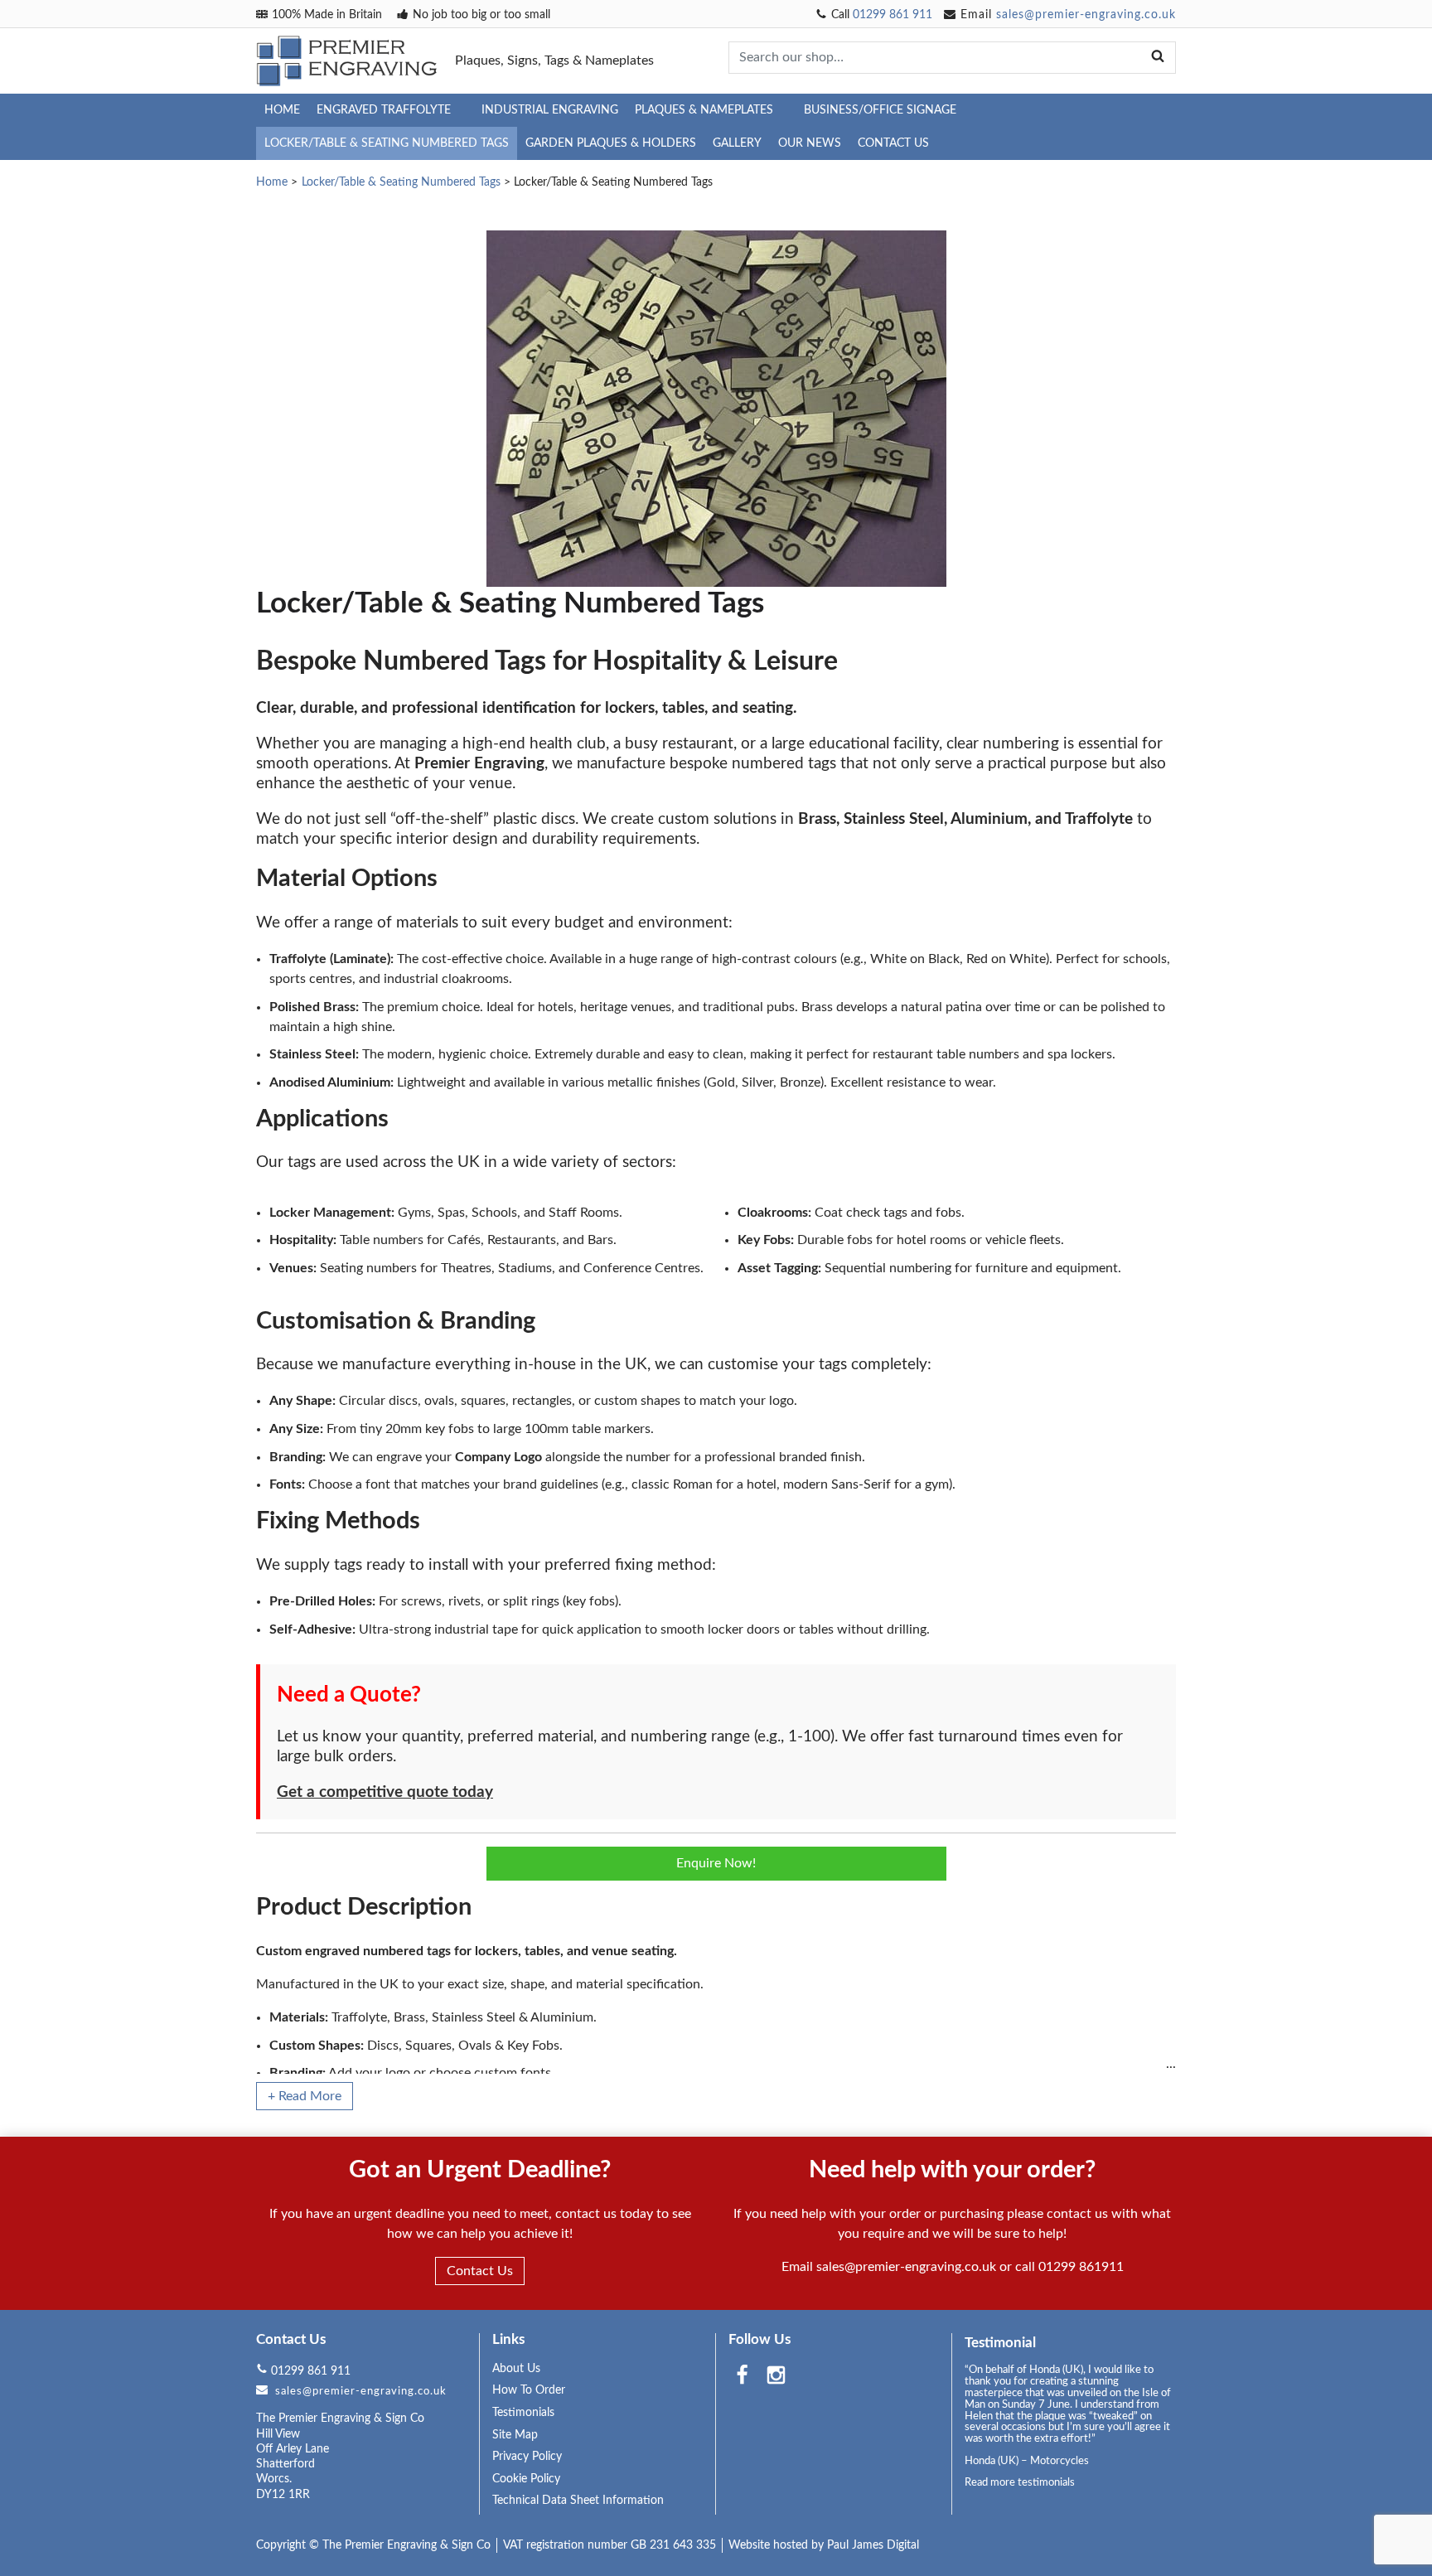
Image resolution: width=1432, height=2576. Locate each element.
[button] (305, 2096)
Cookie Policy (526, 2479)
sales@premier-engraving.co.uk (1086, 15)
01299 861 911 (893, 15)
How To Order (529, 2390)
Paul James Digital (873, 2545)
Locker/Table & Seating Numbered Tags (387, 143)
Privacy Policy (527, 2457)
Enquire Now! (716, 1863)
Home (282, 110)
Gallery (737, 143)
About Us (516, 2369)
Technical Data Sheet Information (578, 2501)
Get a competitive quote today (385, 1792)
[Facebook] (742, 2377)
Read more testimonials (1020, 2482)
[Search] (1158, 57)
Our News (810, 143)
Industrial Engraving (550, 110)
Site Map (515, 2435)
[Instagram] (776, 2377)
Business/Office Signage (880, 110)
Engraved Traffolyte (384, 110)
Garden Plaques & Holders (611, 143)
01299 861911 (1081, 2267)
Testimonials (523, 2413)
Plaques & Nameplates (704, 110)
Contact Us (893, 143)
